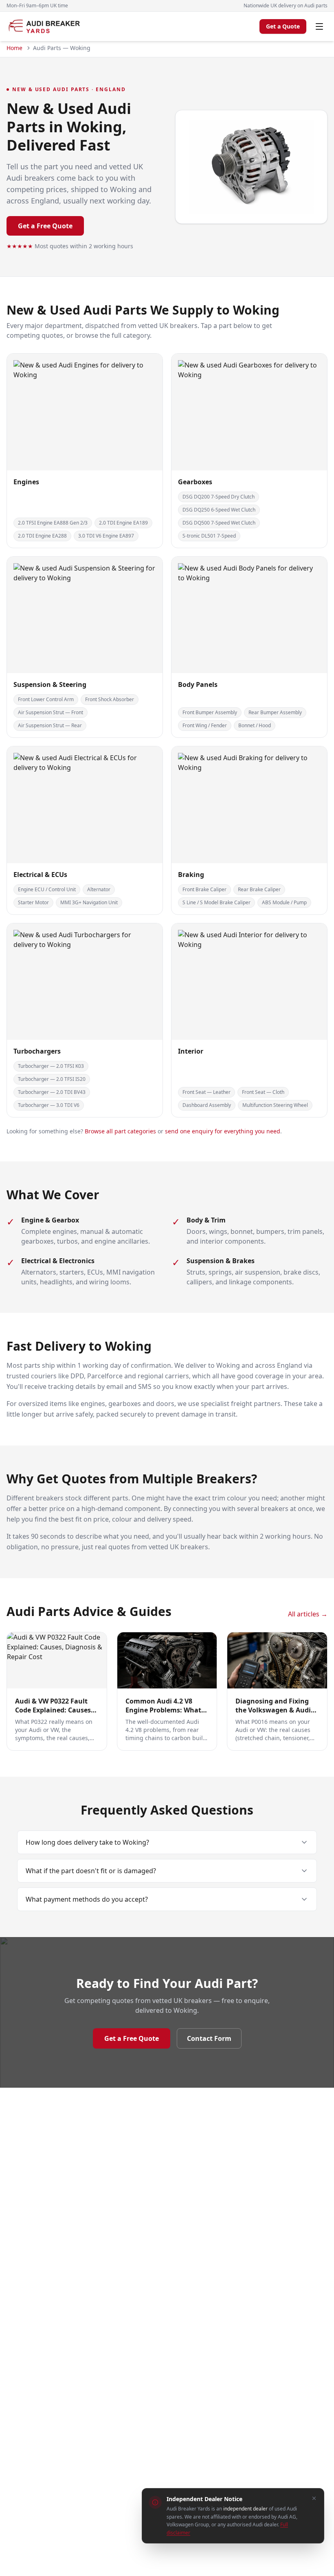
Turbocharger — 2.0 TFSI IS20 (52, 1079)
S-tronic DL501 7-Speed (209, 536)
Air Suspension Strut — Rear (50, 725)
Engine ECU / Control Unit (47, 889)
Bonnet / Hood (255, 725)
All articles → (308, 1614)
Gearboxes (195, 482)
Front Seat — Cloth (263, 1092)
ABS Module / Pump (284, 902)
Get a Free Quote (45, 226)
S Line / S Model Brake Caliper (216, 902)
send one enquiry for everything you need (223, 1131)
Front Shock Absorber (110, 699)
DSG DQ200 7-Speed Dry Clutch (219, 497)
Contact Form (209, 2038)
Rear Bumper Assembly (275, 712)
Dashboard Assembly (207, 1105)
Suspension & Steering (50, 684)
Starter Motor (33, 902)
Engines (26, 482)
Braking (191, 875)
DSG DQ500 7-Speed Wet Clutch (219, 523)
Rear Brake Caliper (259, 889)
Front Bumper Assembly (210, 712)
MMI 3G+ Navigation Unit (89, 902)
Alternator (99, 889)
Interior (191, 1051)
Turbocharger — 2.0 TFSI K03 (51, 1066)
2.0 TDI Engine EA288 (42, 536)
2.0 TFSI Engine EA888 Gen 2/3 (53, 523)
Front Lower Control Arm (46, 699)
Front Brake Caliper (204, 889)
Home (14, 48)
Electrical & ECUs (40, 875)
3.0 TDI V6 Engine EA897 (106, 536)
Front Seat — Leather (207, 1092)
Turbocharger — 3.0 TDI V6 (49, 1105)
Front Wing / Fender (205, 725)
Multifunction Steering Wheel (275, 1105)
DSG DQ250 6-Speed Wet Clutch (219, 510)
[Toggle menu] (319, 26)
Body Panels (198, 684)
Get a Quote (283, 26)
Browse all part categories (120, 1131)
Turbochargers (37, 1051)
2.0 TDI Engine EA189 (123, 523)
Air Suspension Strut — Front (51, 712)
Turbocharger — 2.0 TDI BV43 (52, 1092)
